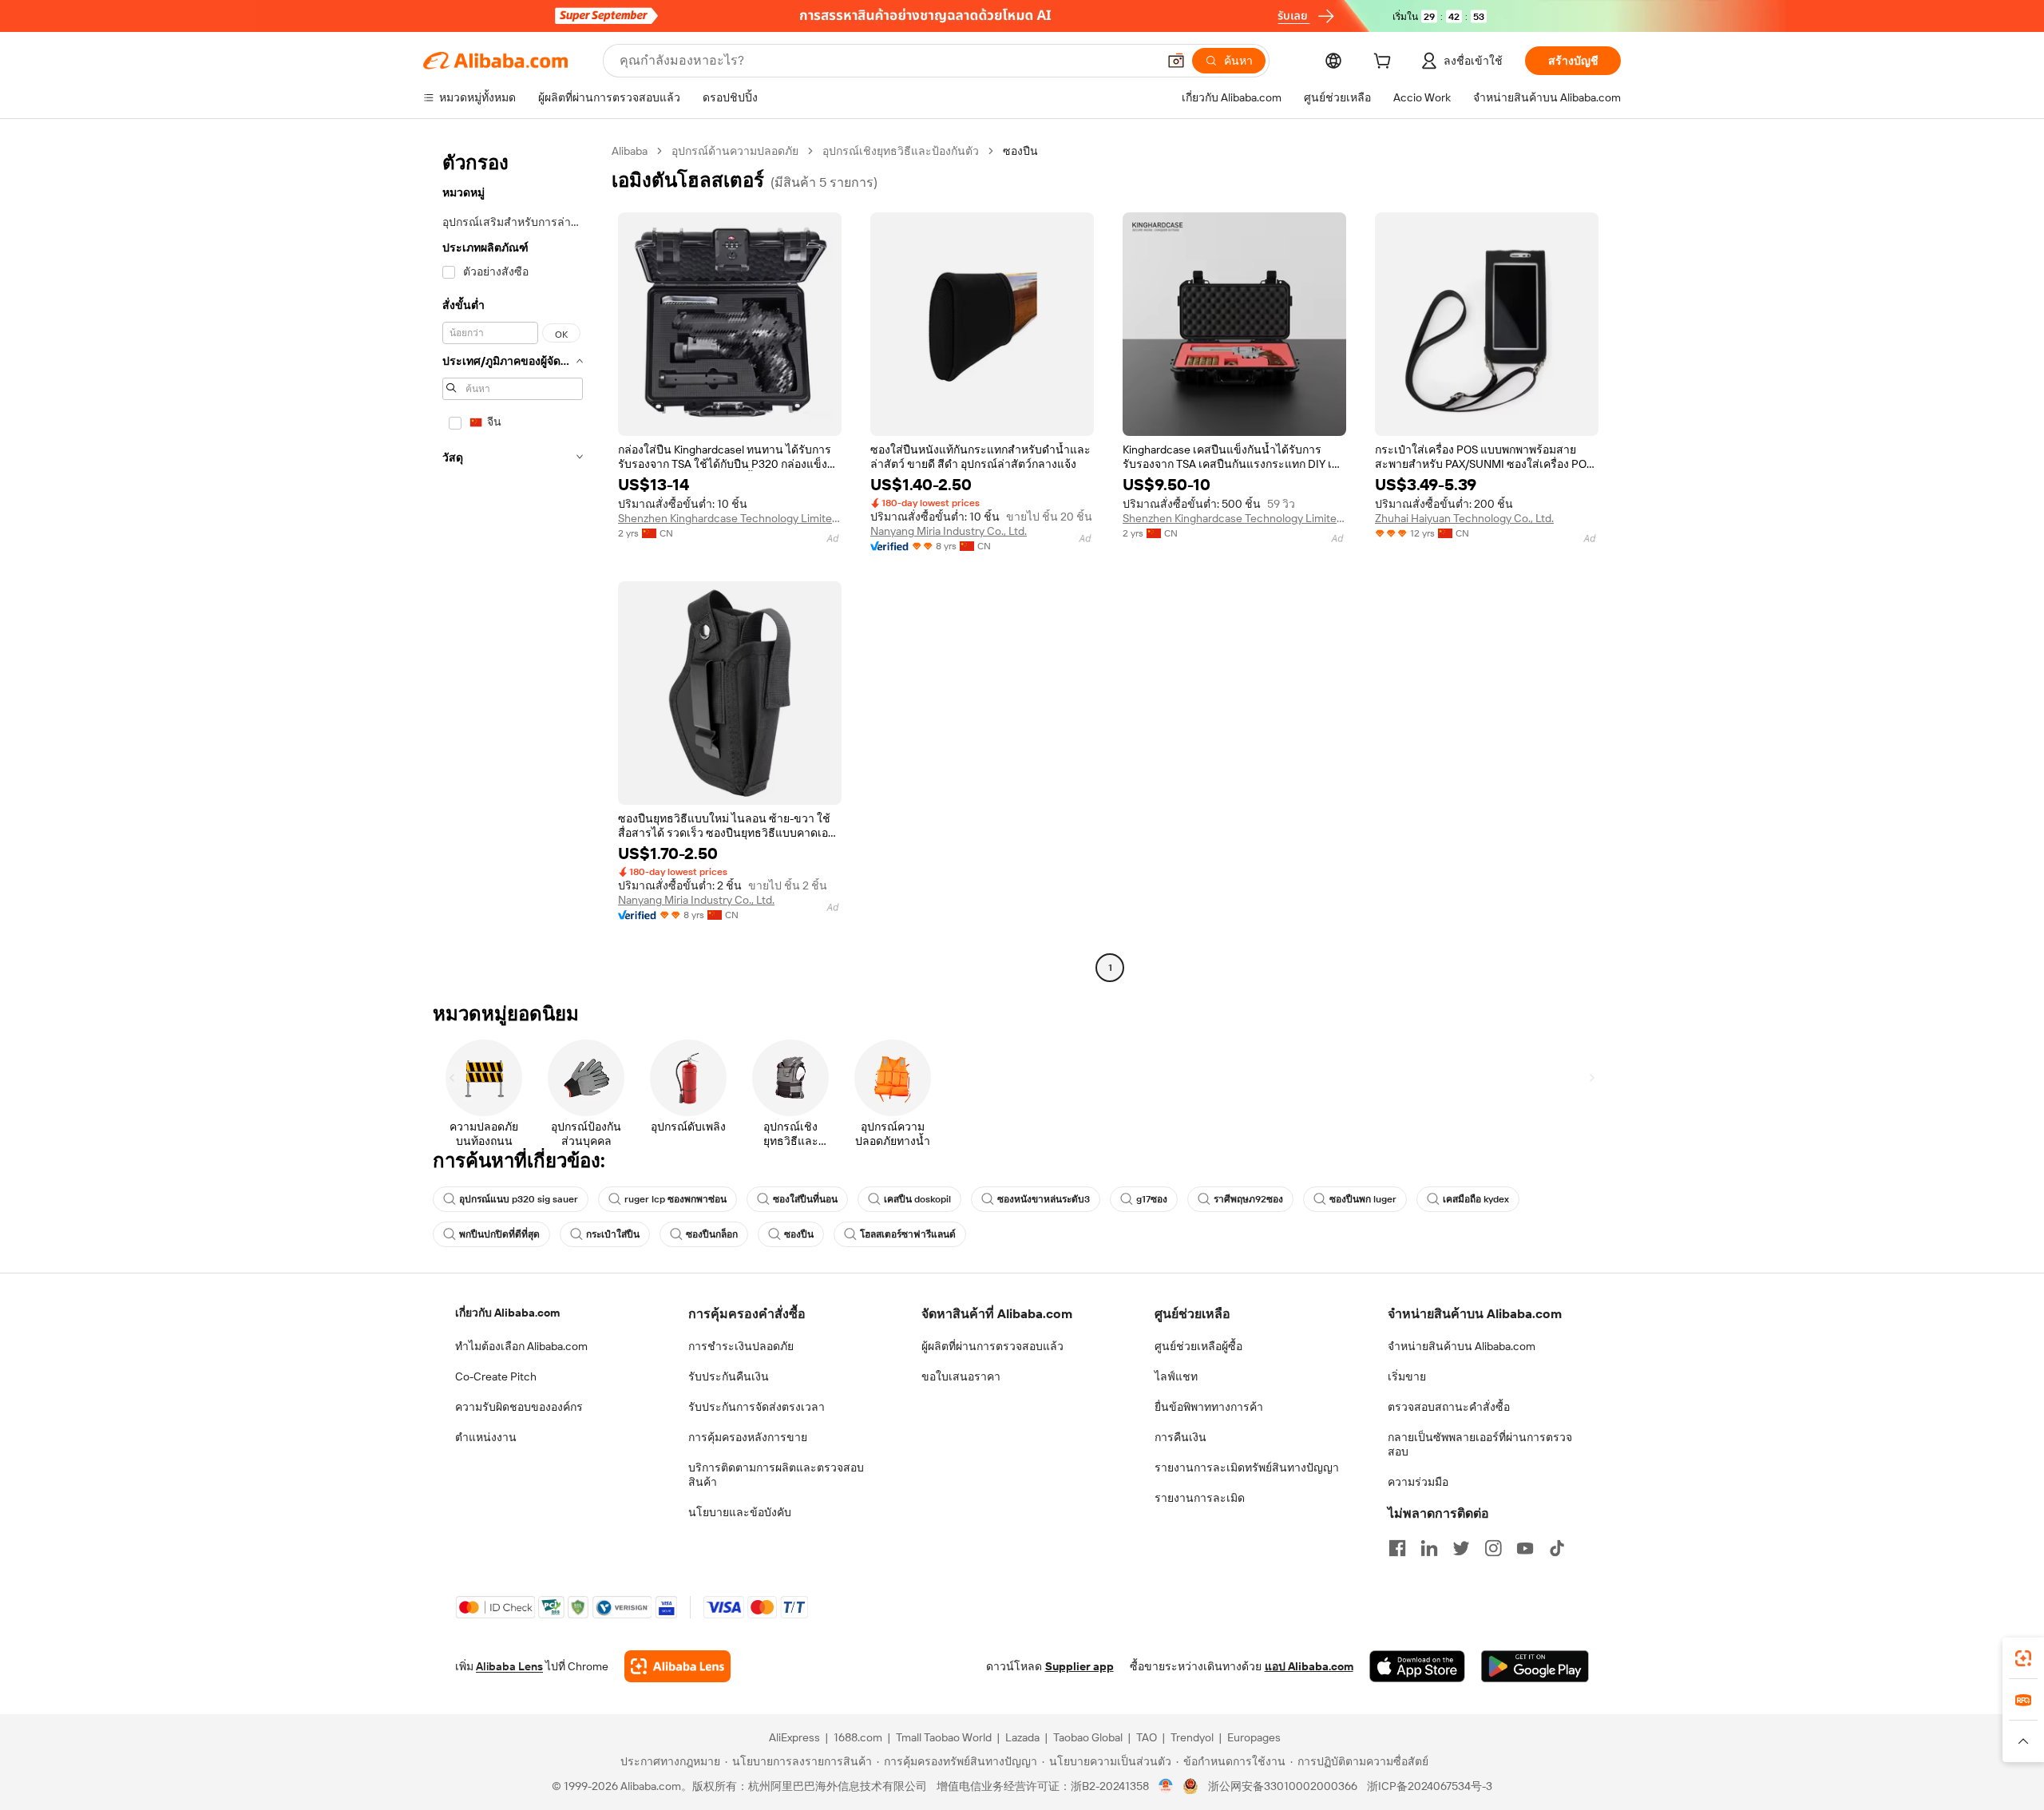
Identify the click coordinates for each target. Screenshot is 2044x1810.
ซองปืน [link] (1020, 151)
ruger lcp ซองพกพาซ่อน (675, 1199)
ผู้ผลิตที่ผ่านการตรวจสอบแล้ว (992, 1346)
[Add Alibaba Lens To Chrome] (677, 1666)
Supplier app (1079, 1666)
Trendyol (1192, 1737)
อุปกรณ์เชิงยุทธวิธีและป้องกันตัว (901, 151)
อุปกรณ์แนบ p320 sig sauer (519, 1199)
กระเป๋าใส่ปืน (613, 1234)
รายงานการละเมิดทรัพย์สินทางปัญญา (1247, 1467)
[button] (1176, 61)
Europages (1254, 1737)
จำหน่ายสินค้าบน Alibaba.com (1462, 1346)
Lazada (1022, 1737)
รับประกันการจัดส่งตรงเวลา (757, 1407)
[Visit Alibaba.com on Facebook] (1397, 1548)
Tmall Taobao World (944, 1737)
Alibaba (630, 151)
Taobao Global (1088, 1737)
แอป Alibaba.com (1309, 1666)
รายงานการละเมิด (1200, 1498)
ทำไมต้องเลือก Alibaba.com (521, 1346)
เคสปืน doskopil (917, 1199)
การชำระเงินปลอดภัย (741, 1346)
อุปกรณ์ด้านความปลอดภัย (735, 151)
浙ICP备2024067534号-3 (1430, 1786)
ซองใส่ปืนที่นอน (805, 1199)
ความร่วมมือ (1418, 1482)
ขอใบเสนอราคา (961, 1376)
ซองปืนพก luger (1363, 1199)
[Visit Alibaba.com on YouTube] (1525, 1548)
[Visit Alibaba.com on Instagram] (1493, 1548)
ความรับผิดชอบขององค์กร (519, 1407)
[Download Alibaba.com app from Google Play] (1535, 1666)
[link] (2023, 1658)
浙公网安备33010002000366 (1283, 1786)
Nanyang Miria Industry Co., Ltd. (949, 531)
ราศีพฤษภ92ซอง (1248, 1199)
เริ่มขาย (1407, 1376)
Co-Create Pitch (496, 1376)
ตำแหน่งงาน (486, 1437)
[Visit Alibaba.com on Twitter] (1461, 1548)
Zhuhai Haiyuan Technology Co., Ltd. (1464, 518)
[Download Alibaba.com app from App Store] (1417, 1666)
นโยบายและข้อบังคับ (740, 1512)
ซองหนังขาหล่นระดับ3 (1044, 1199)
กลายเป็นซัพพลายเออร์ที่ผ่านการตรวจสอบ (1480, 1444)
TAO (1147, 1737)
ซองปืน (799, 1234)
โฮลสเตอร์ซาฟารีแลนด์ (908, 1234)
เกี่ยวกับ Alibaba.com (507, 1313)
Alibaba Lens (509, 1666)
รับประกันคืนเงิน (729, 1376)
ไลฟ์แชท (1176, 1376)
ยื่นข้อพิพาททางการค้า (1209, 1407)
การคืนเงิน (1180, 1437)
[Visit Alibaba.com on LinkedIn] (1429, 1548)
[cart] (1385, 63)
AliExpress (794, 1737)
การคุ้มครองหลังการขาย (748, 1437)
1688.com (858, 1737)
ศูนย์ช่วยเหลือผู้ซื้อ (1198, 1346)
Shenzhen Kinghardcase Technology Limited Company (730, 518)
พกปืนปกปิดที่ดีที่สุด (499, 1234)
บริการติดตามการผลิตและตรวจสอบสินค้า (776, 1475)
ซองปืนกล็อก (712, 1234)
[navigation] (513, 561)
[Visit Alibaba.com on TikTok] (1557, 1548)
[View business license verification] (1166, 1786)
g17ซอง (1152, 1199)
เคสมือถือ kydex (1476, 1199)
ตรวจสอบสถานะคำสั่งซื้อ (1449, 1407)
